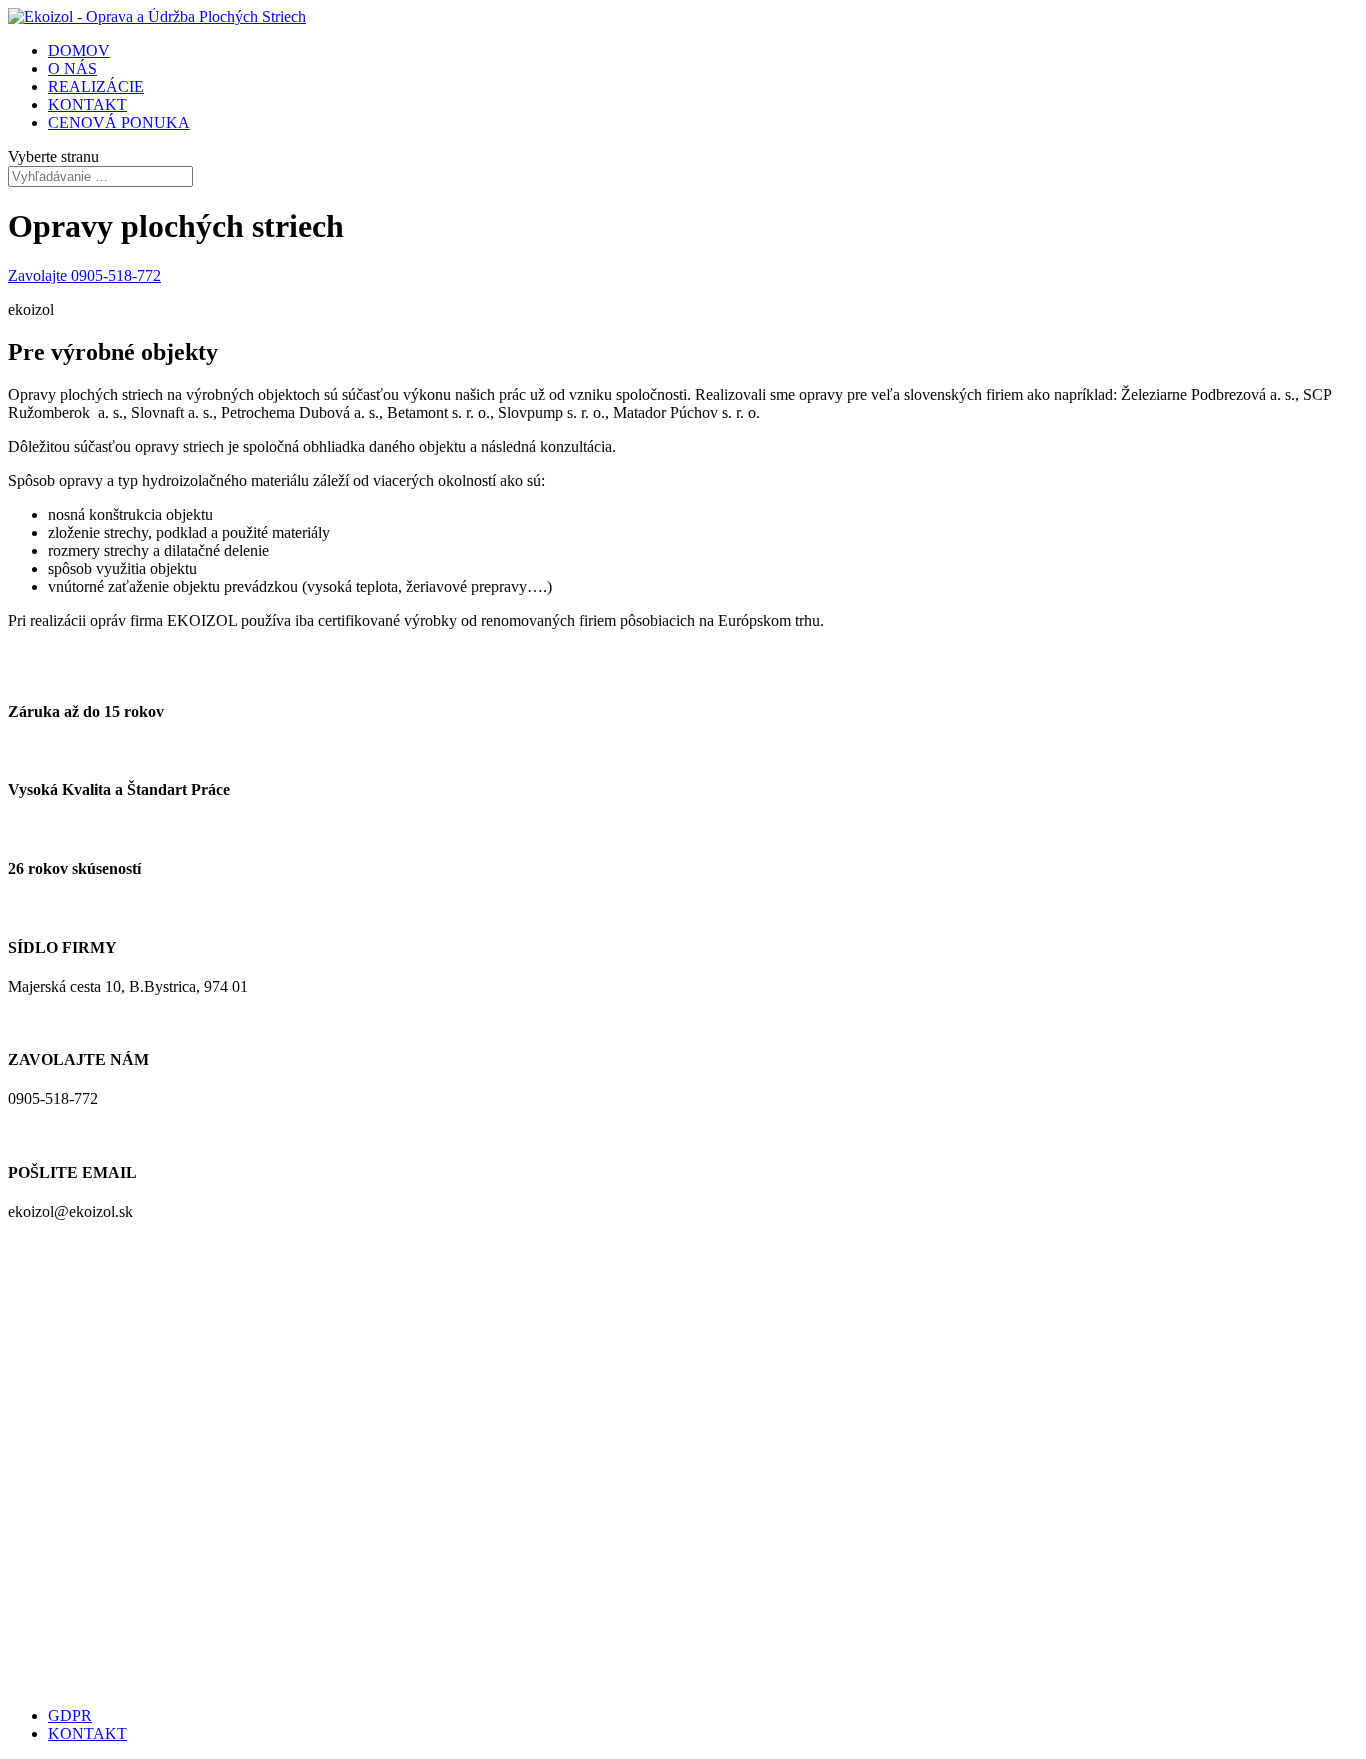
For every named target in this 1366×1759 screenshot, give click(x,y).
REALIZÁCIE (96, 86)
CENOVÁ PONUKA (119, 122)
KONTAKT (87, 104)
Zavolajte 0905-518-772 (84, 275)
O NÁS (72, 68)
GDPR (70, 1715)
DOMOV (79, 50)
